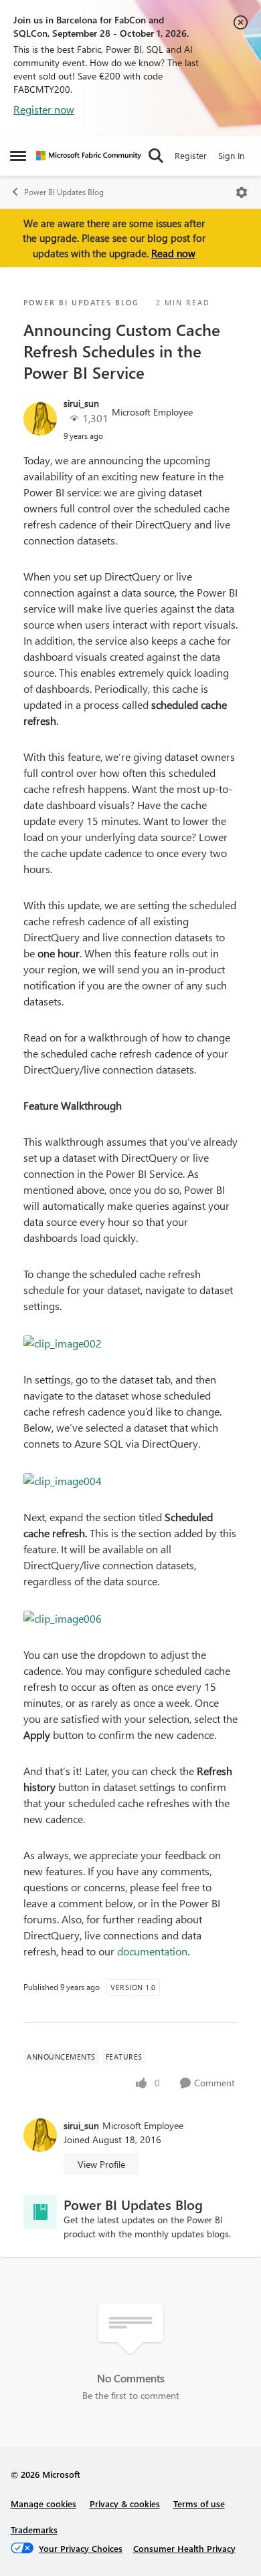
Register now (44, 109)
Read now (173, 253)
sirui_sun (81, 403)
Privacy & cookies (125, 2504)
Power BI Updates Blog (64, 192)
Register (191, 155)
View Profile (101, 2164)
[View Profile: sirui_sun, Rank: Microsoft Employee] (40, 419)
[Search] (156, 156)
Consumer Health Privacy (184, 2548)
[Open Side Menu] (18, 156)
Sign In (231, 155)
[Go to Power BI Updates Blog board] (40, 2212)
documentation (152, 1951)
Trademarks (34, 2530)
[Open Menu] (242, 192)
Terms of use (199, 2504)
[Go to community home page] (89, 156)
